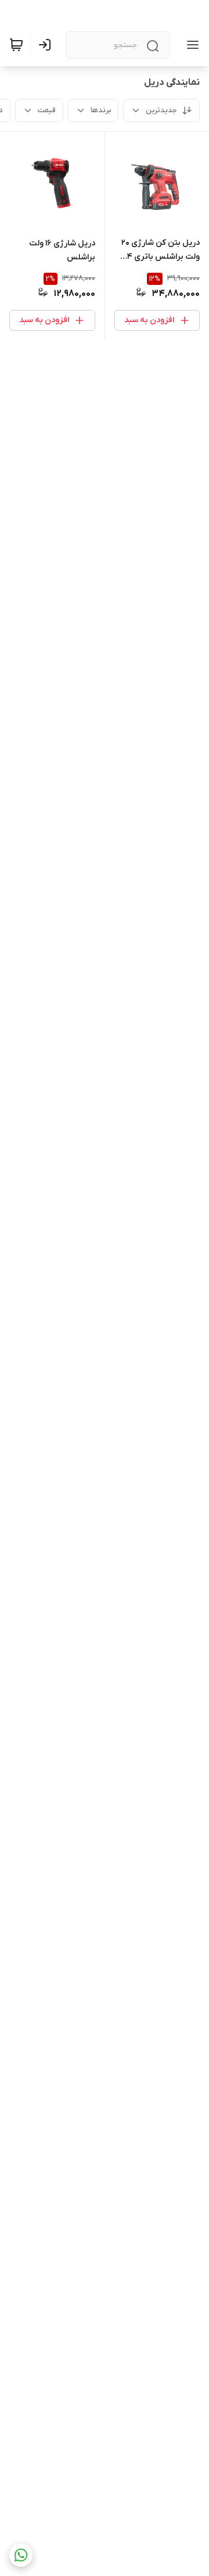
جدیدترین (161, 110)
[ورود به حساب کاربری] (47, 45)
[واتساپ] (21, 2555)
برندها (101, 110)
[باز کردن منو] (190, 45)
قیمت (47, 110)
